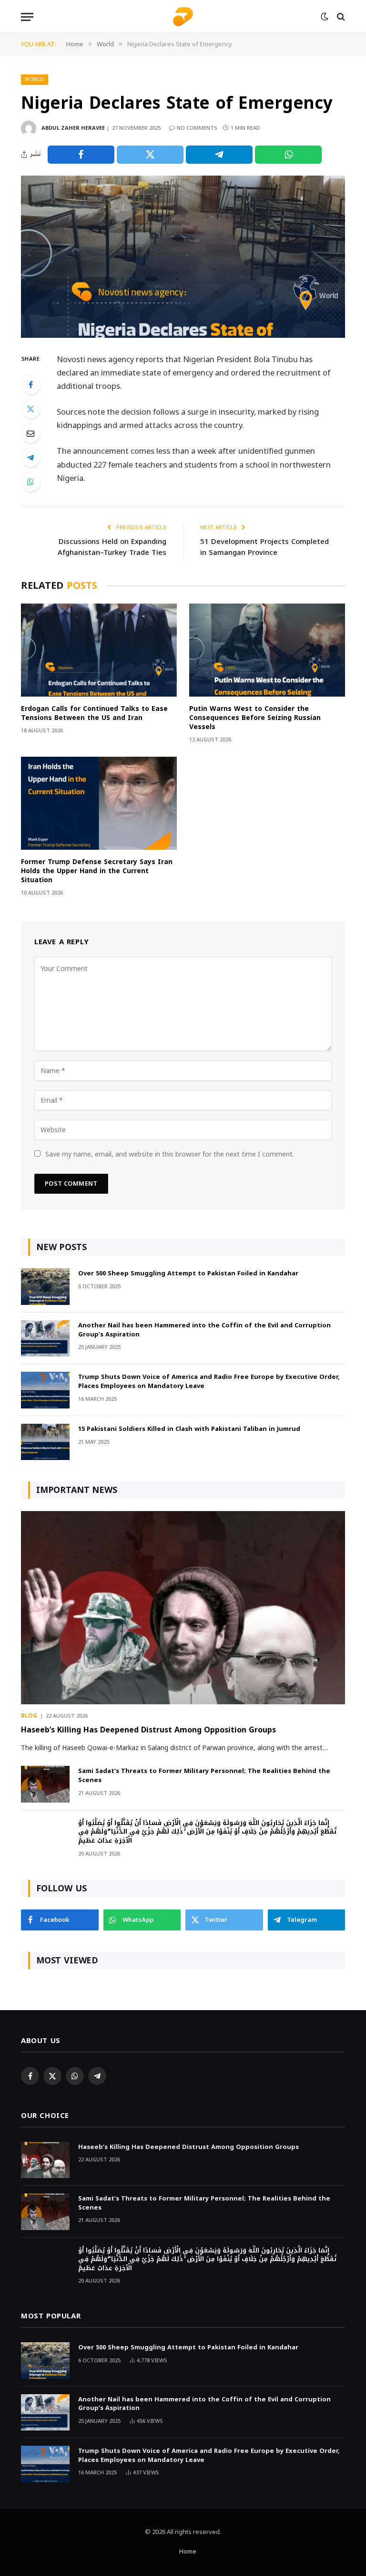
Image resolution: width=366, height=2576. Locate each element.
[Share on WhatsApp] (288, 155)
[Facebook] (30, 385)
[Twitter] (30, 409)
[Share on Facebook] (81, 155)
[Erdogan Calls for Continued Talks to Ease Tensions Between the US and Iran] (99, 650)
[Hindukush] (183, 17)
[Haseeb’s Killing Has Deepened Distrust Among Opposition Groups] (183, 1608)
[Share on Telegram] (219, 155)
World (35, 79)
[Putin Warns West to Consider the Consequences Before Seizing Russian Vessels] (267, 650)
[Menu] (27, 17)
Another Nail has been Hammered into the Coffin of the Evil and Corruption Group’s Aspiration (204, 1330)
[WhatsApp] (30, 482)
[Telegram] (30, 458)
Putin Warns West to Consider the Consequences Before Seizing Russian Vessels (255, 718)
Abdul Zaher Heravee (73, 128)
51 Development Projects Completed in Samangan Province (264, 547)
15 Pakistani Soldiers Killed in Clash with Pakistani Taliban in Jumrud (189, 1429)
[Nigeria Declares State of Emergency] (183, 257)
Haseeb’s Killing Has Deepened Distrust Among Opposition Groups (148, 1730)
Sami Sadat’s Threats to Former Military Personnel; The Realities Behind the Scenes (204, 1776)
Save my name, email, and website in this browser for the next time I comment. (170, 1154)
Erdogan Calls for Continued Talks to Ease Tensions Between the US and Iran (94, 713)
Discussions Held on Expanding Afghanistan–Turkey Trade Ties (112, 547)
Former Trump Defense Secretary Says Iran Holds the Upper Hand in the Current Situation (97, 871)
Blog (29, 1716)
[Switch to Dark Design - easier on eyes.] (325, 17)
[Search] (340, 17)
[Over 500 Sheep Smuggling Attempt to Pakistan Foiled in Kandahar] (45, 1287)
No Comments (197, 128)
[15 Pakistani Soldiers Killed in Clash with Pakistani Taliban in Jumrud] (45, 1442)
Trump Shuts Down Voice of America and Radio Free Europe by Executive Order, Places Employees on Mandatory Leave (209, 1382)
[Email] (30, 433)
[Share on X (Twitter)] (150, 155)
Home (188, 2552)
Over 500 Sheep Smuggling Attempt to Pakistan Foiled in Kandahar (188, 1274)
